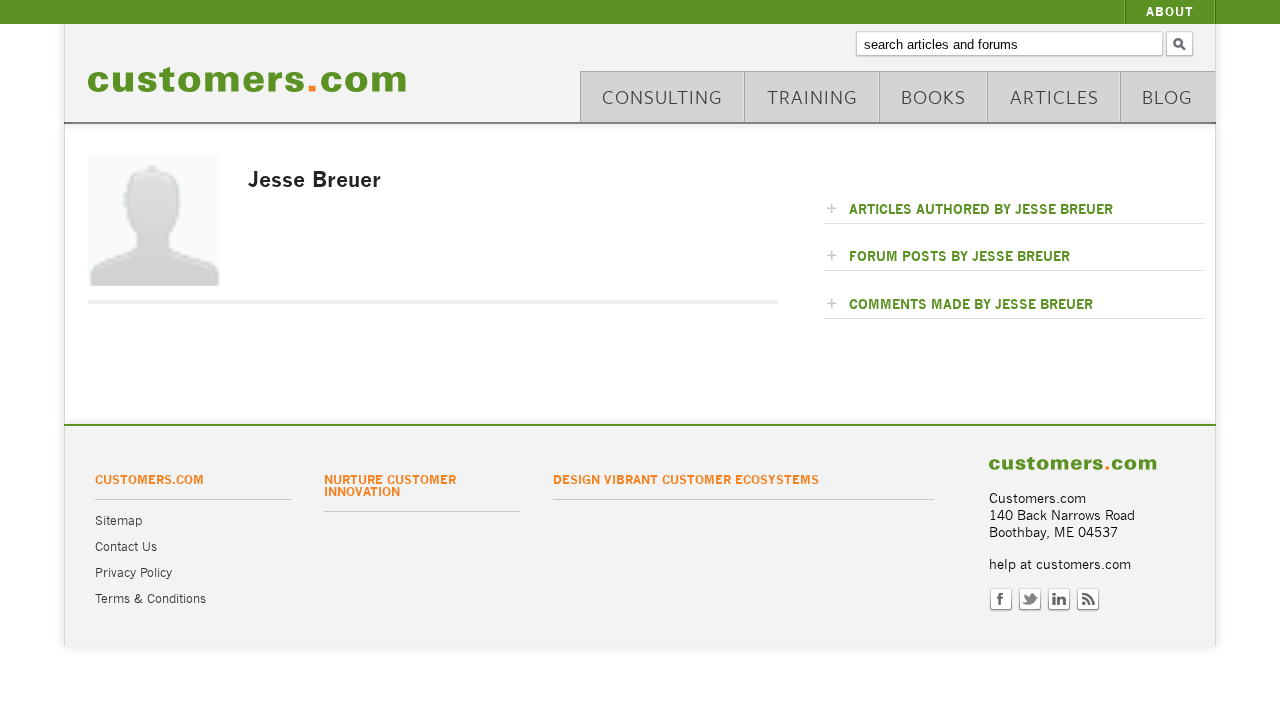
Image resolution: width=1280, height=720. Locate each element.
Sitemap (118, 520)
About (1170, 11)
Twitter (1030, 600)
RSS (1088, 600)
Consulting (662, 96)
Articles (1054, 96)
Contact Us (126, 546)
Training (812, 96)
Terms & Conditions (150, 598)
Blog (1167, 96)
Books (933, 96)
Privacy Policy (133, 572)
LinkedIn (1059, 600)
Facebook (1001, 600)
